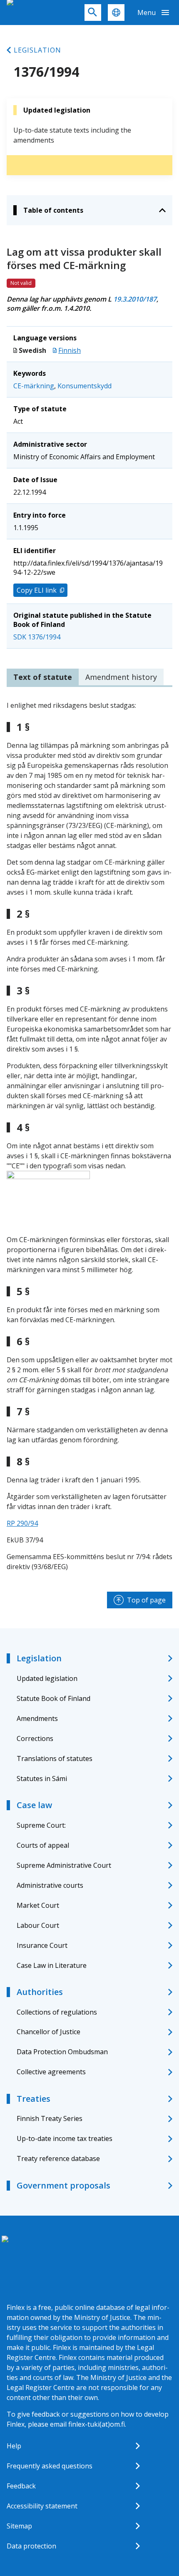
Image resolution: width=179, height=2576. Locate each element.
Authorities (40, 1992)
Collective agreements (51, 2072)
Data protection (31, 2546)
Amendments (37, 1718)
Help (14, 2446)
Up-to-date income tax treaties (65, 2138)
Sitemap (19, 2526)
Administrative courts (50, 1885)
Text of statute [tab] (43, 677)
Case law (34, 1805)
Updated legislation (47, 1678)
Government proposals (63, 2185)
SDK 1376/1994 (37, 637)
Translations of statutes (55, 1758)
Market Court (38, 1905)
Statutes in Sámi (42, 1779)
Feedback (21, 2486)
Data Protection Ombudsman (62, 2052)
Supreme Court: (41, 1825)
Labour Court (38, 1925)
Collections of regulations (57, 2012)
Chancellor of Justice (48, 2032)
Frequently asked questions (50, 2466)
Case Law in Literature (52, 1965)
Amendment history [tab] (121, 677)
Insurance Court (42, 1945)
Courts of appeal (43, 1845)
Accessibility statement (42, 2506)
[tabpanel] (89, 1136)
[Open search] (93, 13)
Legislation (37, 50)
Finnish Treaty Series (50, 2118)
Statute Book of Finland (53, 1698)
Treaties (34, 2099)
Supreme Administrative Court (64, 1865)
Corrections (35, 1738)
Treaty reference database (58, 2158)
